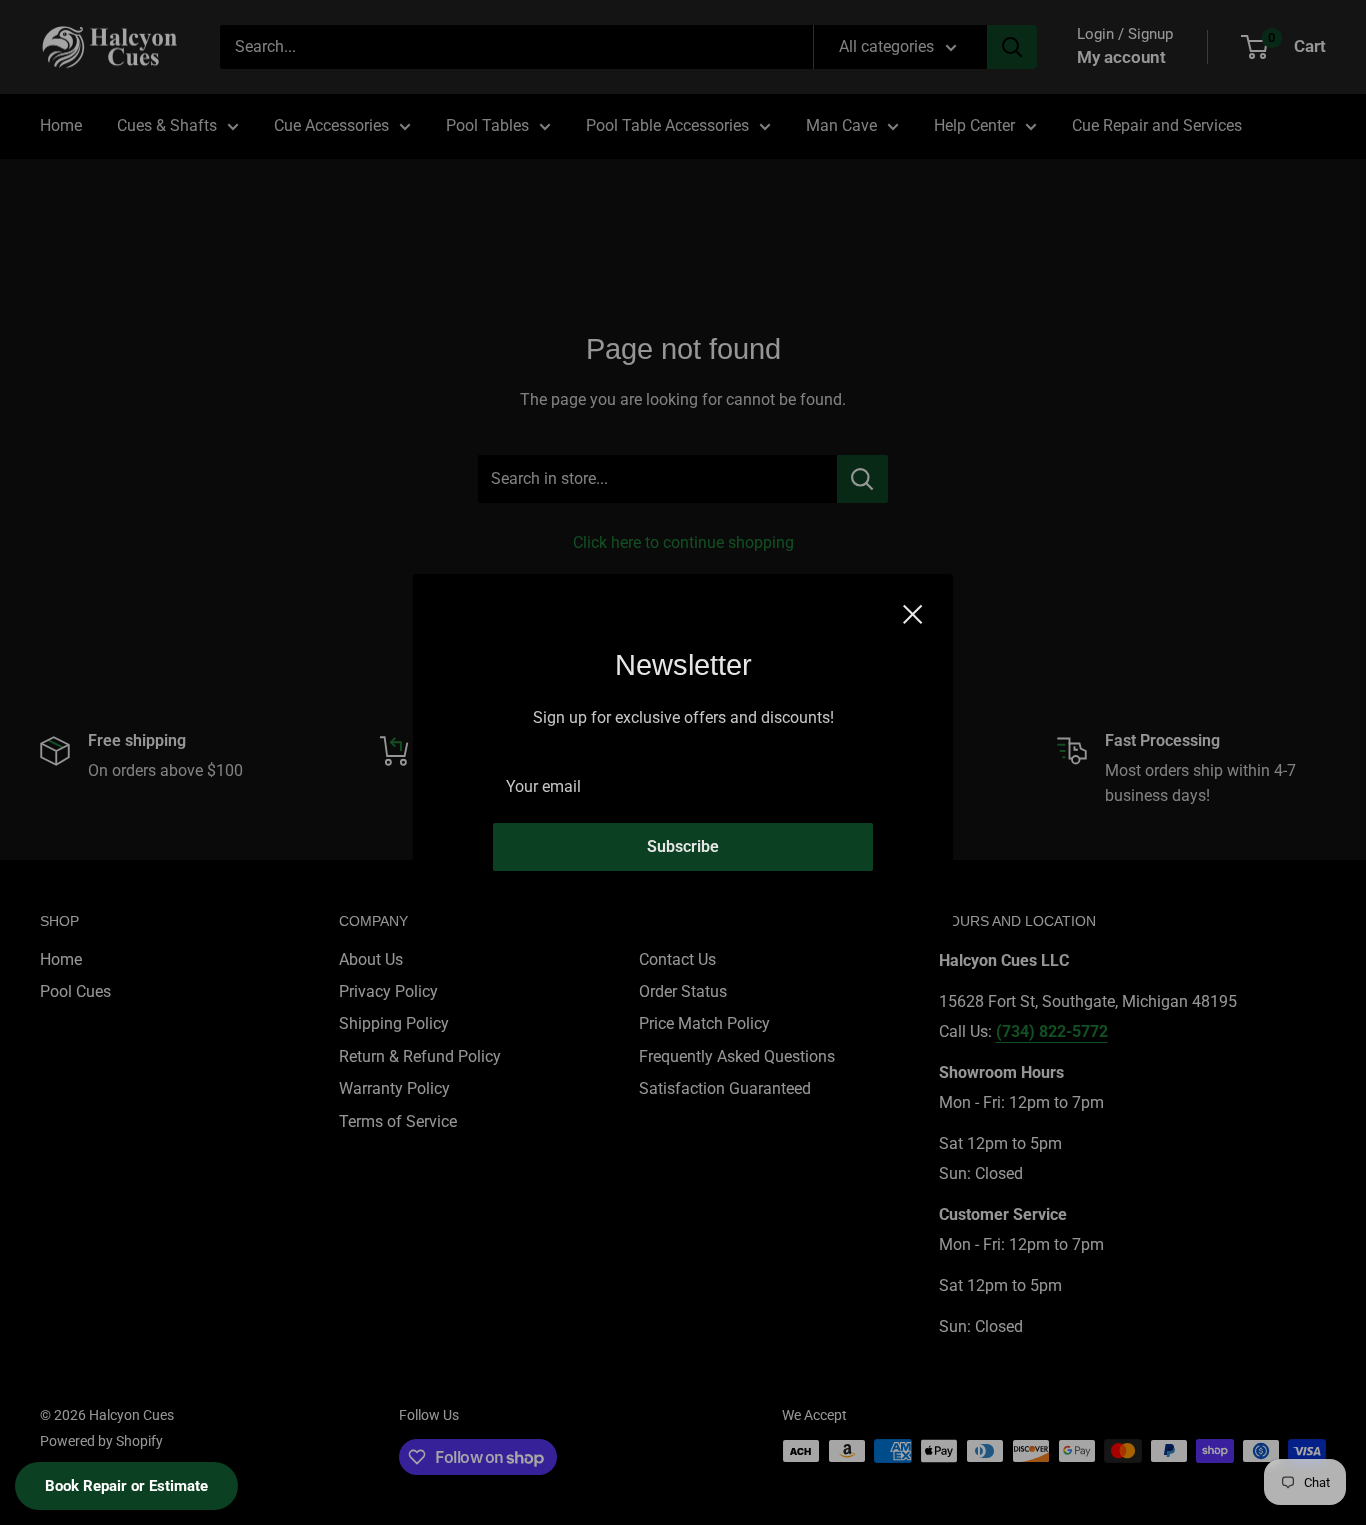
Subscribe (683, 846)
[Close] (913, 613)
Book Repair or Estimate (126, 1486)
